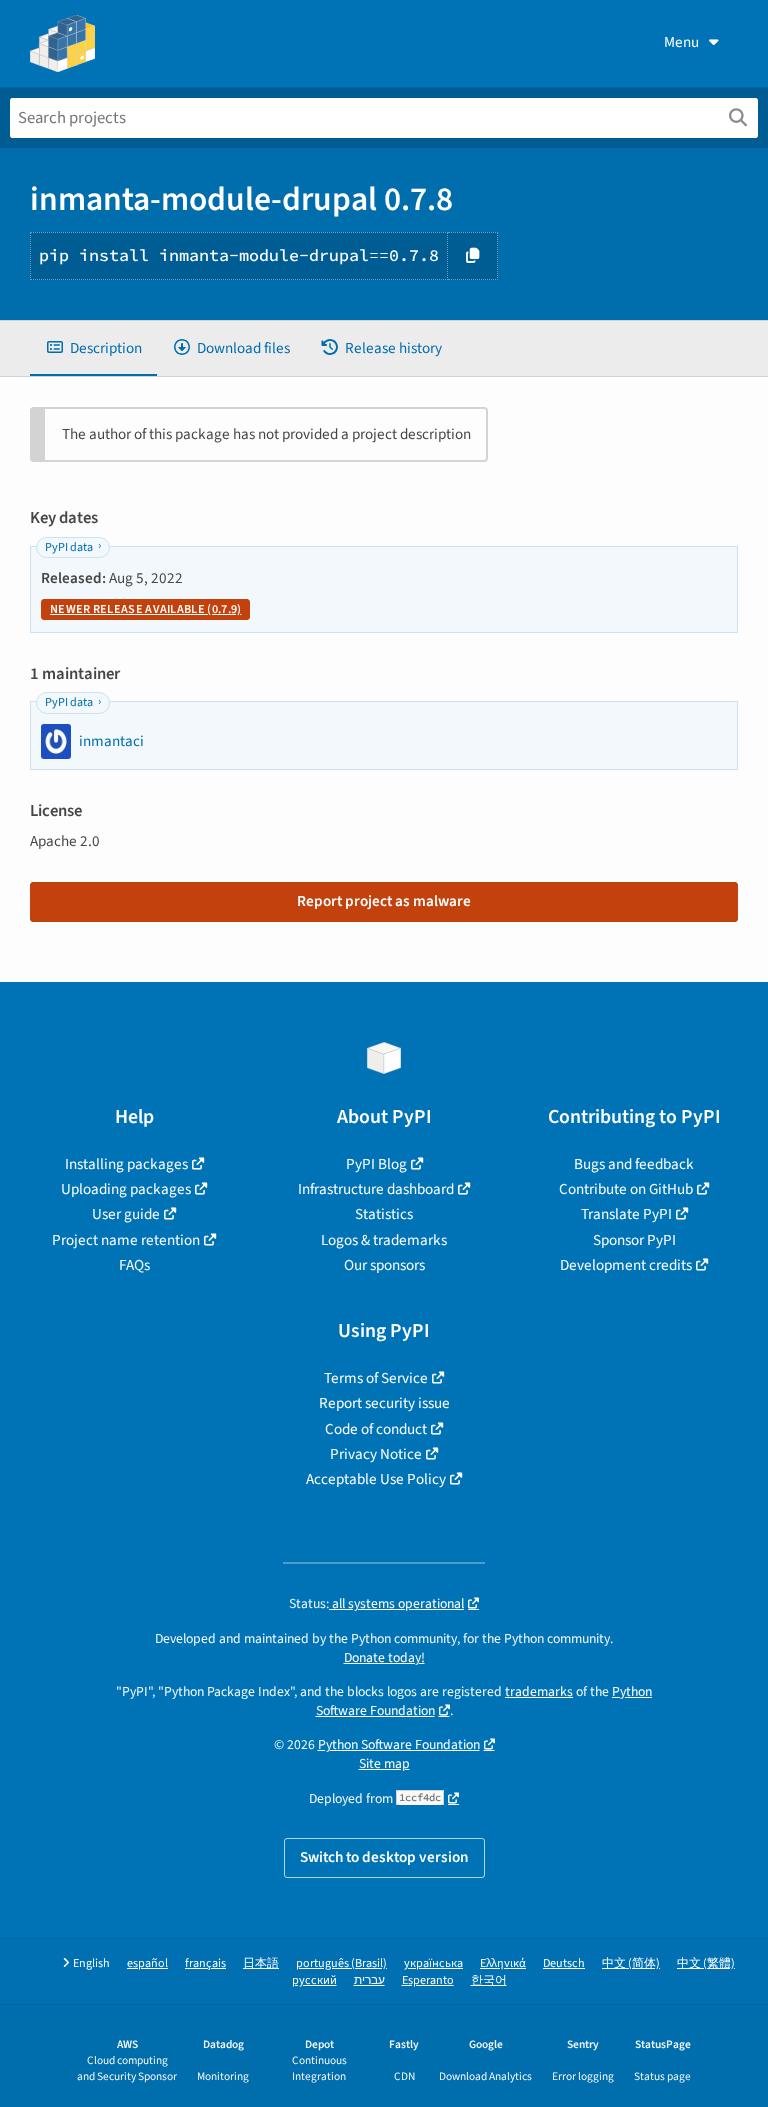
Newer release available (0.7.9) (145, 609)
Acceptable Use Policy (376, 1479)
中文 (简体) (631, 1963)
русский (314, 1980)
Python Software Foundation (399, 1744)
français (205, 1963)
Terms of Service (376, 1378)
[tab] (93, 348)
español (147, 1963)
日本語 (261, 1963)
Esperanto (428, 1980)
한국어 (489, 1980)
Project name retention (126, 1240)
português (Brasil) (341, 1963)
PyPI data (69, 547)
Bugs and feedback (634, 1164)
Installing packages (126, 1164)
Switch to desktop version (384, 1857)
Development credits (626, 1265)
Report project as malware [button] (384, 901)
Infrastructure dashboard (376, 1189)
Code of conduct (376, 1429)
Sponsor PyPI (634, 1240)
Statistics (384, 1214)
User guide (126, 1214)
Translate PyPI (626, 1214)
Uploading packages (126, 1189)
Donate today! (384, 1657)
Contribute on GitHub (626, 1189)
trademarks (539, 1691)
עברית (369, 1980)
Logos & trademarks (384, 1240)
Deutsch (564, 1963)
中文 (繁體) (706, 1963)
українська (433, 1963)
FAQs (134, 1265)
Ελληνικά (503, 1963)
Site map (384, 1763)
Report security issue (384, 1403)
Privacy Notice (376, 1454)
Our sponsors (384, 1265)
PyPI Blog (376, 1164)
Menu (681, 42)
